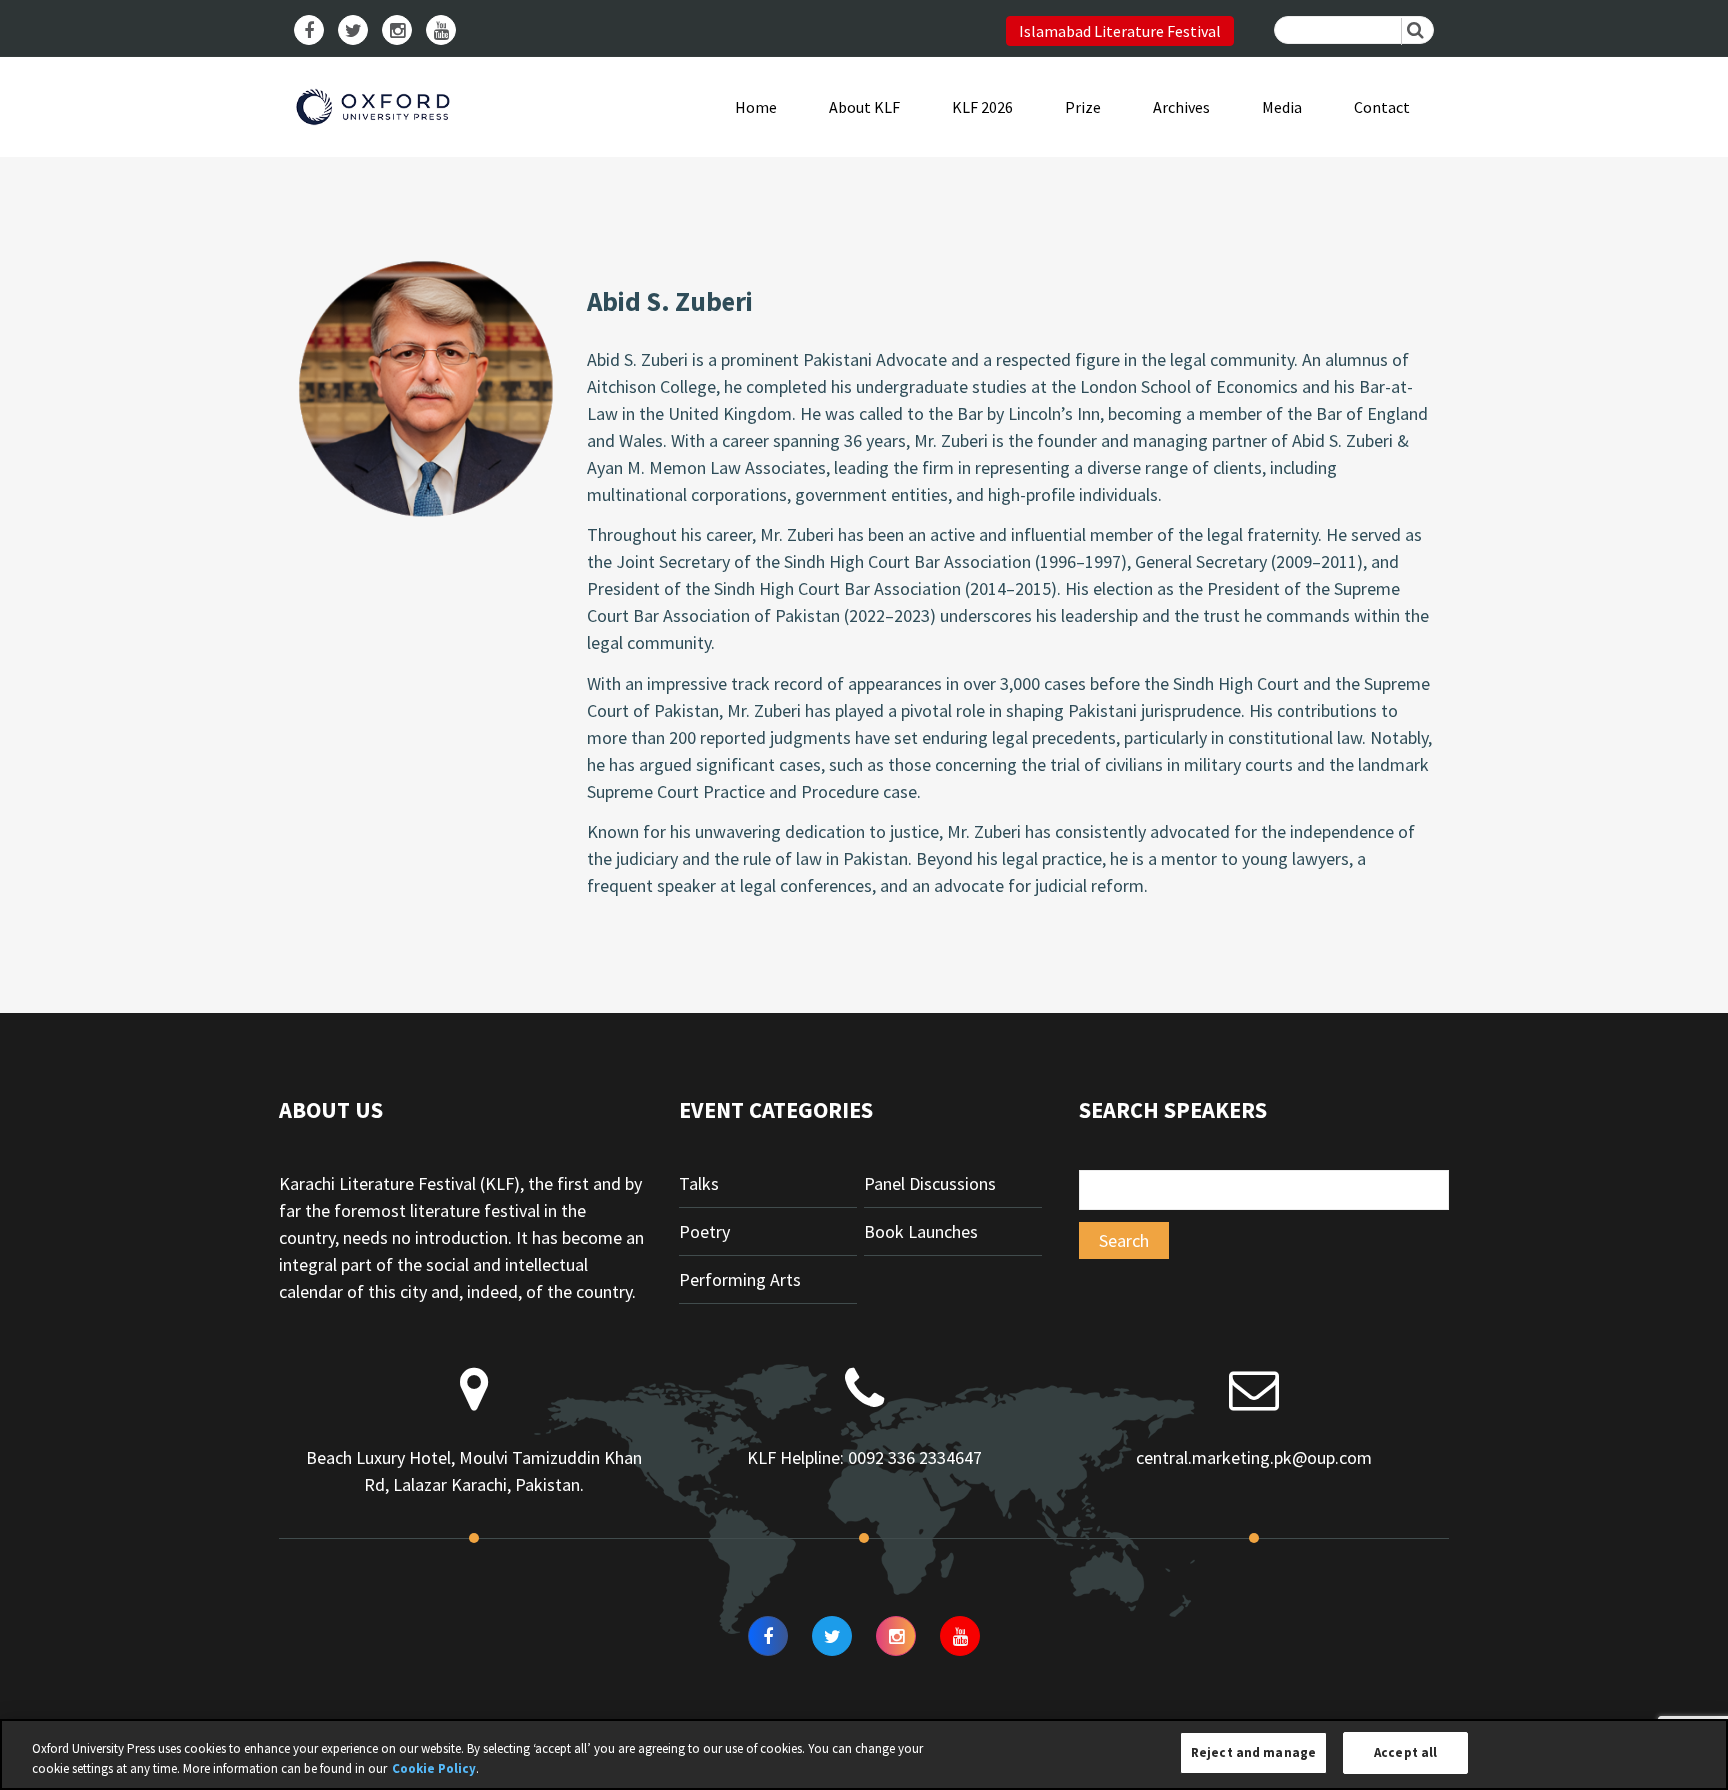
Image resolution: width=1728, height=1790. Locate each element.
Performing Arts (740, 1279)
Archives (1181, 107)
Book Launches (921, 1231)
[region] (864, 1754)
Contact (1382, 107)
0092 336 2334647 (915, 1457)
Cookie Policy (434, 1768)
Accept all (1405, 1752)
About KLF (864, 107)
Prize (1083, 107)
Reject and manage (1253, 1752)
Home (756, 107)
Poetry (704, 1231)
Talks (699, 1183)
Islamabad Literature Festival (1120, 31)
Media (1282, 107)
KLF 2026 (982, 107)
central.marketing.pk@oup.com (1254, 1457)
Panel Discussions (930, 1183)
